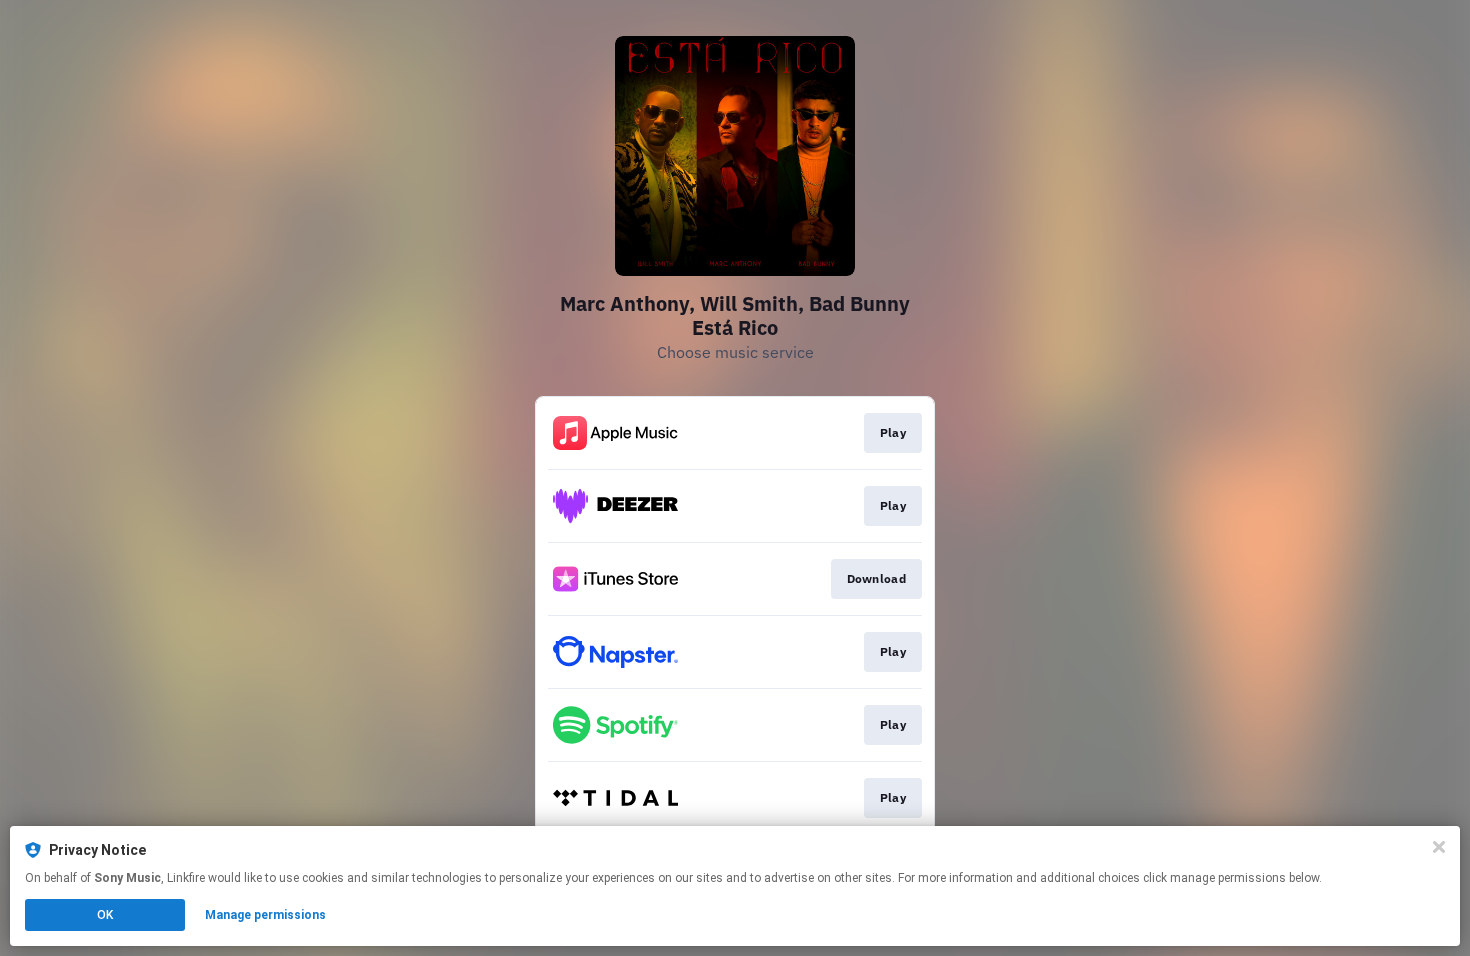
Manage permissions (265, 915)
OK (105, 915)
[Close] (1439, 847)
